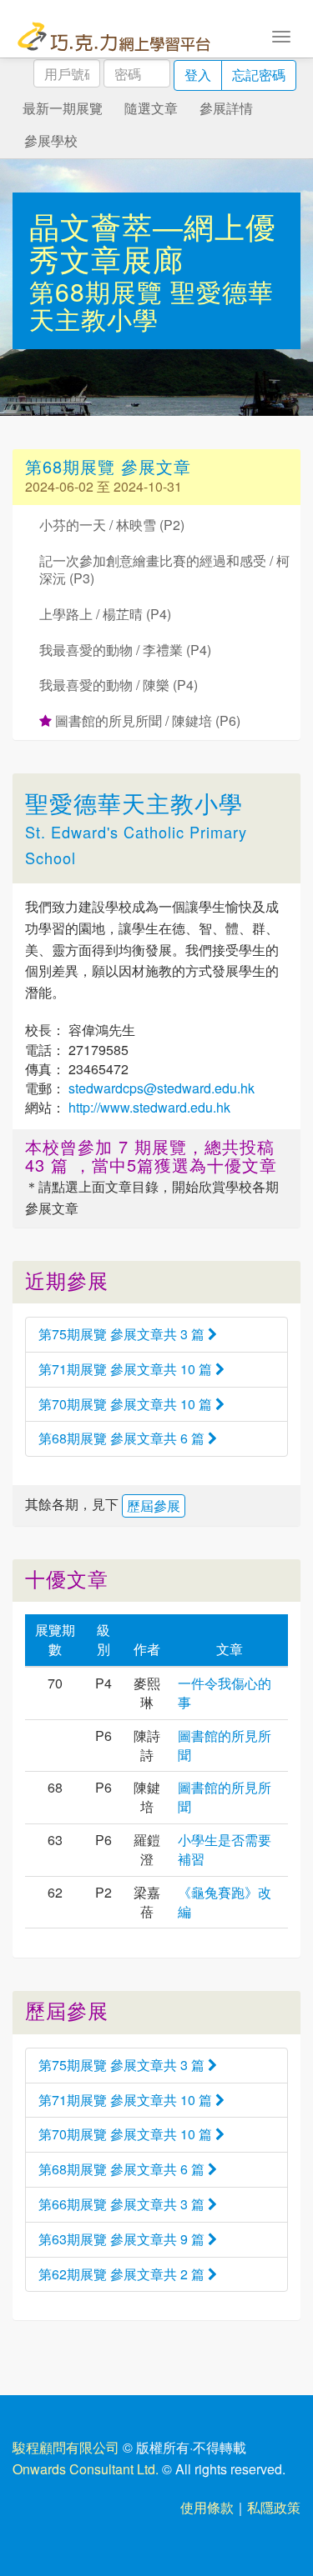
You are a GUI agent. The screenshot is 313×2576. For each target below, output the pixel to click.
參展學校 (51, 140)
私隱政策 (274, 2507)
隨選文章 (151, 108)
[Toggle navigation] (281, 35)
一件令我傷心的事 (225, 1693)
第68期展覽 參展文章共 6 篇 (123, 1438)
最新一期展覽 (63, 108)
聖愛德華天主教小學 (151, 305)
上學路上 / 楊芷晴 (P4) (105, 614)
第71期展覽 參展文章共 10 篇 (127, 1369)
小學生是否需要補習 (225, 1849)
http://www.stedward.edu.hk (148, 1107)
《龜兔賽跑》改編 (225, 1902)
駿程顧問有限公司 (66, 2447)
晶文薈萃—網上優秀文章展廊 (153, 242)
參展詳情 (226, 108)
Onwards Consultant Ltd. (86, 2469)
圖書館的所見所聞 (225, 1745)
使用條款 (207, 2507)
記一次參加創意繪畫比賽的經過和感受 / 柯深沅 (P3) (164, 569)
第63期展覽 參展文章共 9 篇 (123, 2239)
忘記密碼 (259, 75)
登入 (198, 75)
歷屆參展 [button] (154, 1506)
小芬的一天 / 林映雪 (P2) (112, 525)
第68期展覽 (100, 291)
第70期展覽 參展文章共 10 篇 (127, 1404)
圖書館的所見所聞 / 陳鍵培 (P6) (146, 720)
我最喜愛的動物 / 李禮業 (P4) (125, 650)
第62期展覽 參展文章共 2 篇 (123, 2274)
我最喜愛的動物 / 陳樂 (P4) (119, 685)
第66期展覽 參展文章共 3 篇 (123, 2204)
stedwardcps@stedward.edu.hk (160, 1088)
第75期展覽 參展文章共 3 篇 (123, 1334)
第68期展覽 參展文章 (108, 466)
